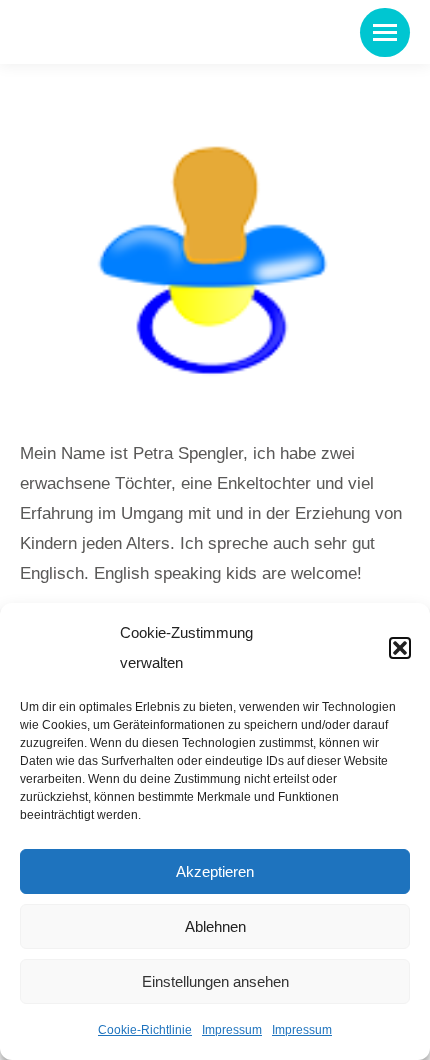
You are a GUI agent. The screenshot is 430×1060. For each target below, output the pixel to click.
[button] (400, 648)
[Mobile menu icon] (385, 32)
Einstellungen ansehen (215, 981)
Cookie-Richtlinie (145, 1030)
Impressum (232, 1030)
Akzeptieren (215, 871)
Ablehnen (215, 926)
